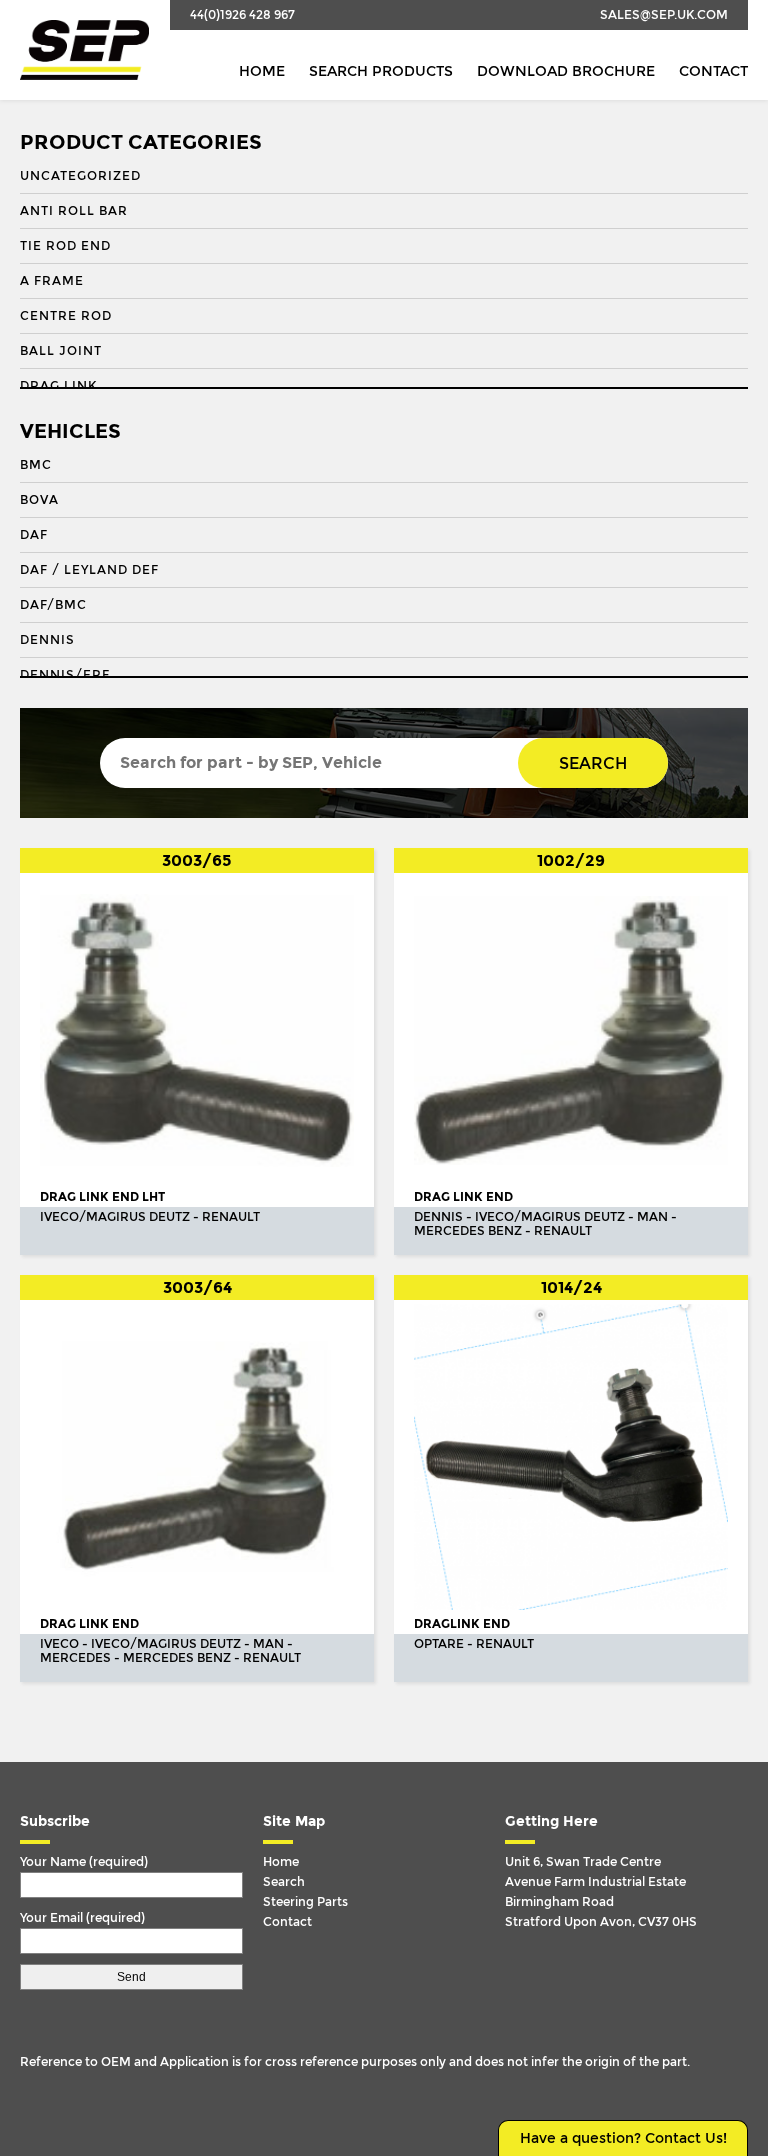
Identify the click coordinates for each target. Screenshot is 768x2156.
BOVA (39, 500)
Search (593, 763)
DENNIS (47, 640)
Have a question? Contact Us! (623, 2138)
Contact (713, 71)
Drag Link (58, 386)
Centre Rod (66, 316)
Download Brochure (566, 71)
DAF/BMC (53, 605)
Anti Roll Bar (74, 211)
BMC (36, 465)
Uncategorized (80, 176)
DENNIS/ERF (65, 675)
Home (262, 71)
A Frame (52, 281)
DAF (34, 535)
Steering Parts (305, 1902)
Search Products (381, 71)
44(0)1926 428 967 (242, 15)
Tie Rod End (65, 246)
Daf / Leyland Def (89, 570)
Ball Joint (61, 351)
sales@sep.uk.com (664, 15)
